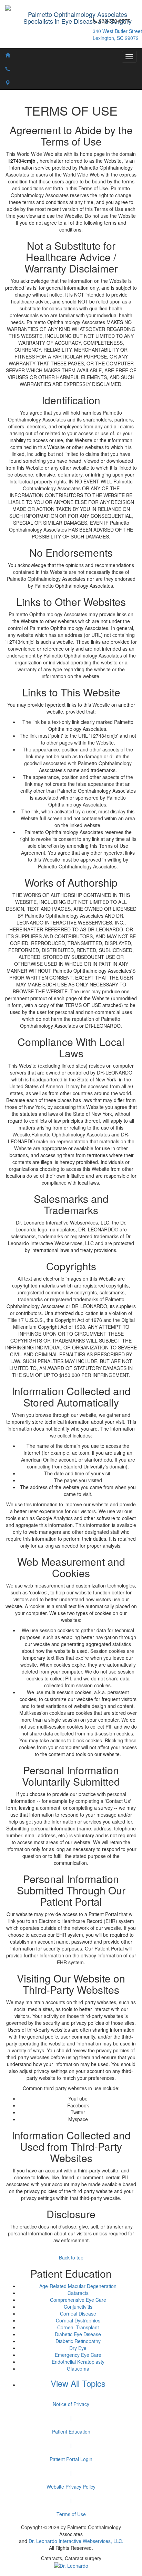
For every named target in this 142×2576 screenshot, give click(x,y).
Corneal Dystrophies (78, 2320)
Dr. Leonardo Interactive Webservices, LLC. (76, 2541)
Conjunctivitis (78, 2307)
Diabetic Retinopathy (78, 2341)
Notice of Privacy (71, 2404)
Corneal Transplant (78, 2327)
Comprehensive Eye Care (78, 2300)
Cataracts (78, 2293)
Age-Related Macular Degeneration (78, 2286)
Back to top (71, 2257)
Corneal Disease (78, 2313)
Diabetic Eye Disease (78, 2334)
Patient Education (71, 2431)
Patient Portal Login (71, 2459)
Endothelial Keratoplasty (78, 2362)
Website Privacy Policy (71, 2487)
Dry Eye (78, 2348)
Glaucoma (78, 2369)
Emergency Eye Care (78, 2355)
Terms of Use (71, 2514)
